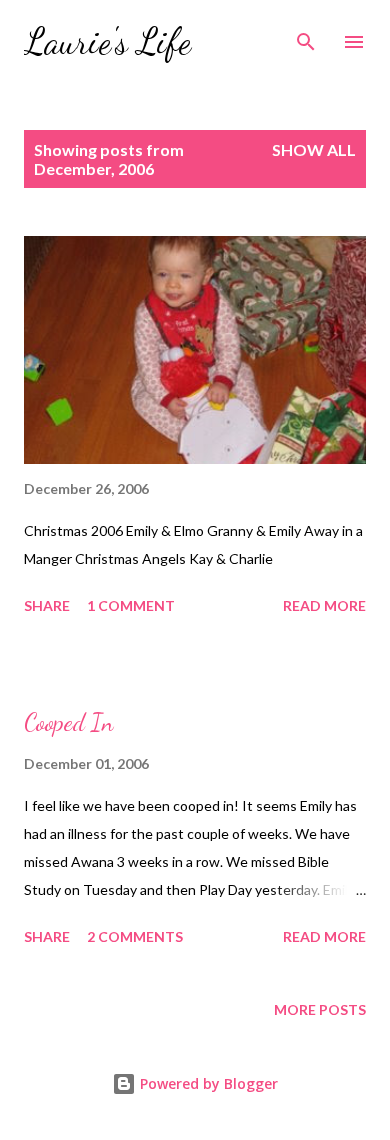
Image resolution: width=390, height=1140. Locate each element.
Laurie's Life (107, 41)
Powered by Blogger (207, 1083)
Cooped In (68, 722)
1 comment (131, 605)
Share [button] (47, 605)
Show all (314, 149)
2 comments (135, 936)
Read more (324, 605)
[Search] (306, 36)
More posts (320, 1009)
